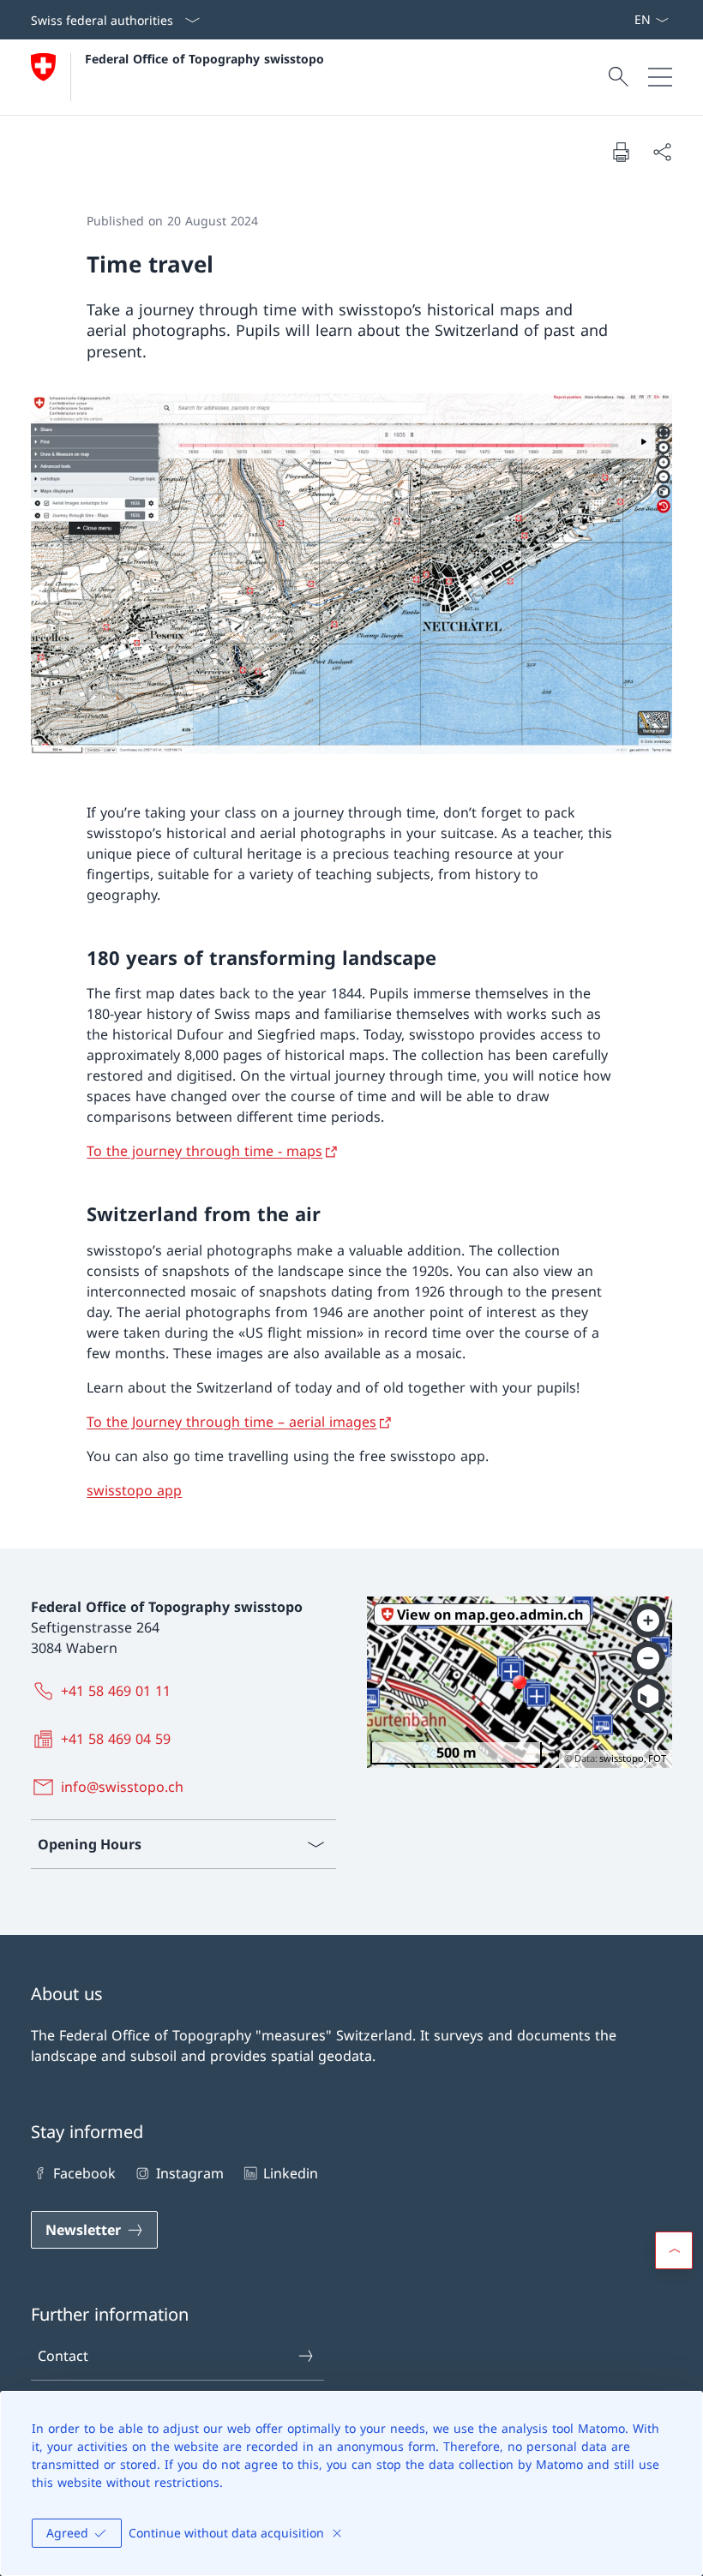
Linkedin (291, 2173)
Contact (63, 2356)
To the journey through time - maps (204, 1151)
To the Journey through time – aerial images (231, 1422)
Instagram (189, 2173)
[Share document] (662, 152)
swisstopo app (134, 1490)
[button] (674, 2250)
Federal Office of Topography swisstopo (204, 59)
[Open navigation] (660, 77)
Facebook (84, 2173)
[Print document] (621, 152)
